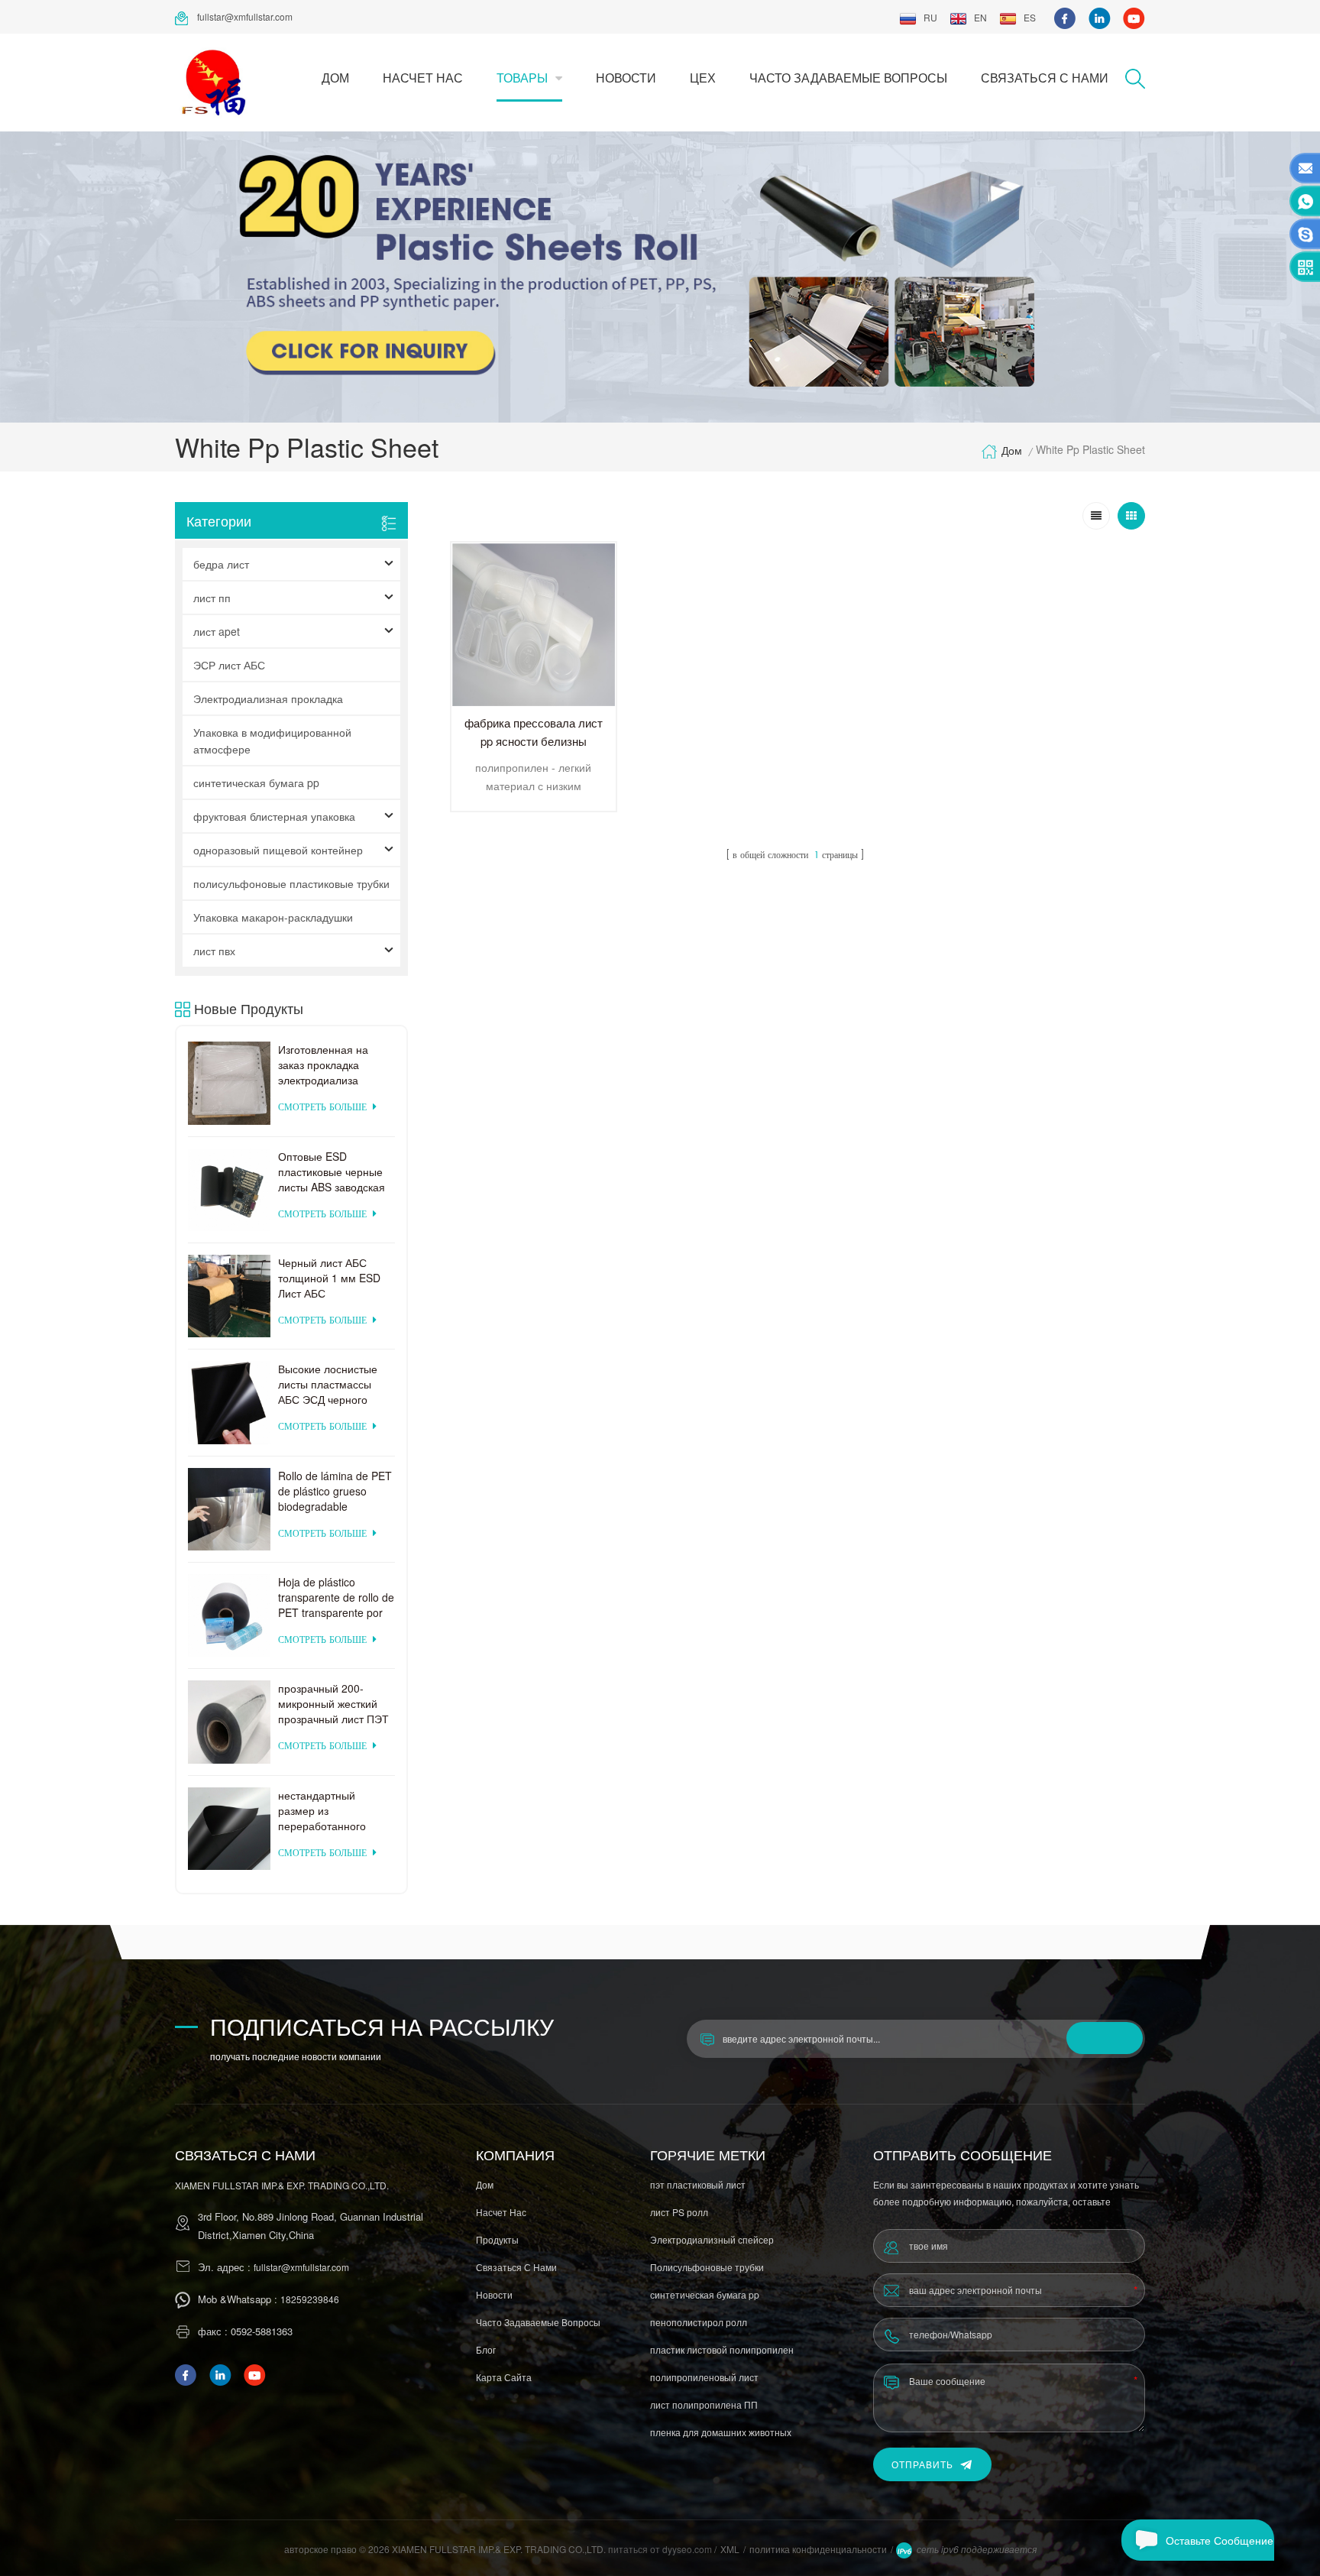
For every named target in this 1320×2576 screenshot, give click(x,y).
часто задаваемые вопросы (848, 78)
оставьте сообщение (1220, 2540)
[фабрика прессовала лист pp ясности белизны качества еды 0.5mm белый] (534, 625)
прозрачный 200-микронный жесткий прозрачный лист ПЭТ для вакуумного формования (333, 1703)
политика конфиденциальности (818, 2549)
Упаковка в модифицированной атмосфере (272, 740)
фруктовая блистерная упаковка (274, 816)
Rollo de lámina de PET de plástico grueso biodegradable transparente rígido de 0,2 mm (335, 1491)
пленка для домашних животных (721, 2432)
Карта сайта (504, 2377)
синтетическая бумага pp (256, 783)
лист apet (217, 631)
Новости (626, 78)
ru (930, 17)
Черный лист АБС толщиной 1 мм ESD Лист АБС (329, 1278)
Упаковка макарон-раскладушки (273, 917)
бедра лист (221, 564)
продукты (497, 2239)
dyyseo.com (688, 2549)
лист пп (212, 598)
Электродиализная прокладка (268, 698)
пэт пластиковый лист (698, 2184)
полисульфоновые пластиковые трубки (291, 883)
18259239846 (310, 2299)
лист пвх (214, 951)
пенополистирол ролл (699, 2322)
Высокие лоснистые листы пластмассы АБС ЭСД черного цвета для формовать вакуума (333, 1384)
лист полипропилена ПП (704, 2404)
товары (522, 78)
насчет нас (423, 78)
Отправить (922, 2464)
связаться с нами (1045, 78)
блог (486, 2349)
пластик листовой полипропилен (722, 2349)
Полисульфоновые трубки (707, 2267)
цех (703, 78)
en (980, 17)
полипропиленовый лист (704, 2377)
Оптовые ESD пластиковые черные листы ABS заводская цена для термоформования (332, 1171)
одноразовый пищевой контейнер (278, 850)
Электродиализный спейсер (712, 2239)
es (1030, 17)
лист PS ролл (679, 2212)
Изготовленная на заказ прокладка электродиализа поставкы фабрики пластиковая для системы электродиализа (325, 1064)
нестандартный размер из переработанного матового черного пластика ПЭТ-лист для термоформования (326, 1810)
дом (335, 78)
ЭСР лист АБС (229, 665)
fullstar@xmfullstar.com (245, 16)
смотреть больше (322, 1108)
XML (730, 2549)
